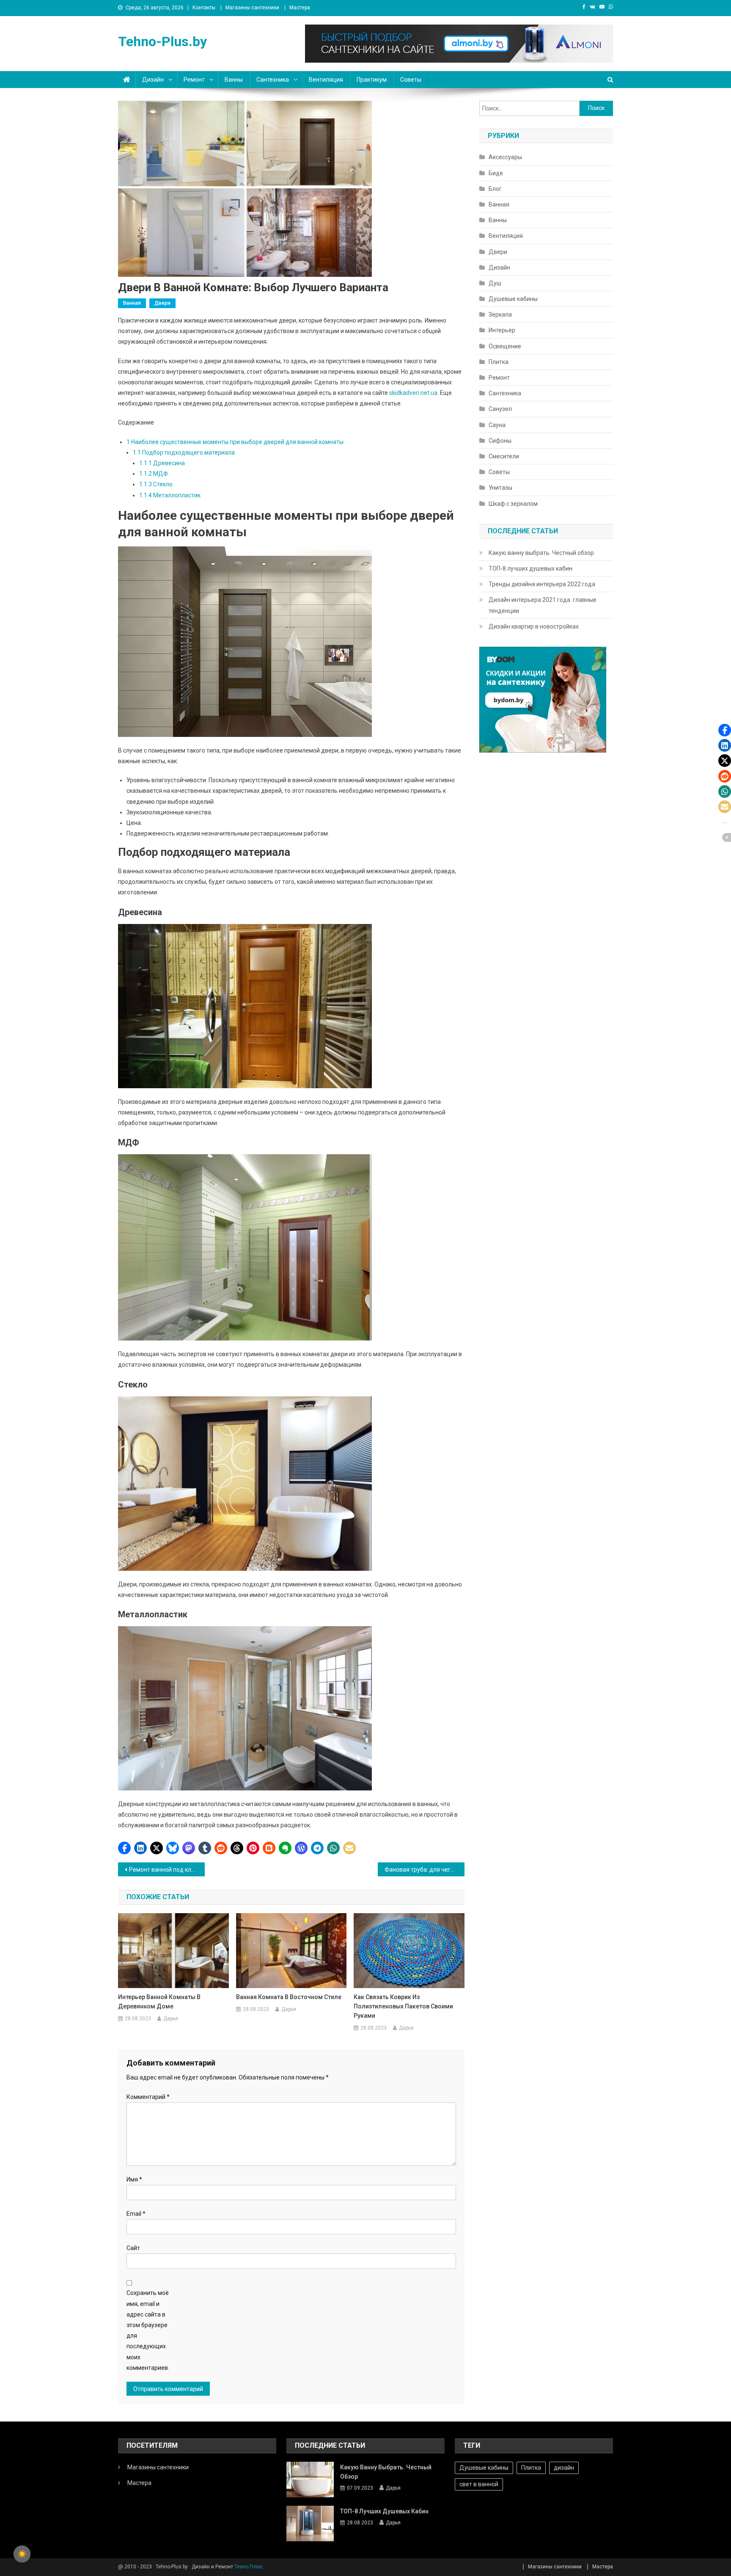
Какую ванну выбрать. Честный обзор (541, 553)
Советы (411, 80)
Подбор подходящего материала (184, 452)
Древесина (162, 463)
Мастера (300, 8)
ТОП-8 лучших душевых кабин (530, 568)
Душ (495, 283)
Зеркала (500, 314)
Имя (134, 2179)
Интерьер (502, 330)
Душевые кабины (513, 299)
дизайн (564, 2468)
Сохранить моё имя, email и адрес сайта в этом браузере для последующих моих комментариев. (148, 2330)
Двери (162, 303)
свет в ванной (479, 2484)
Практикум (372, 80)
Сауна (497, 425)
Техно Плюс (249, 2567)
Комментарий (148, 2097)
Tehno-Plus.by (162, 41)
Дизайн (153, 80)
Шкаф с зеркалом (513, 504)
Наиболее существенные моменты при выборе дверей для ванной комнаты (235, 442)
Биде (496, 173)
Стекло (156, 484)
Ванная (132, 303)
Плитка (499, 362)
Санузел (500, 409)
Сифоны (500, 441)
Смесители (504, 456)
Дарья (171, 2019)
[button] (124, 1848)
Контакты (204, 8)
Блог (495, 189)
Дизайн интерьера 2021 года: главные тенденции (543, 605)
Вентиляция (326, 80)
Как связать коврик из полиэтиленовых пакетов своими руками (403, 2006)
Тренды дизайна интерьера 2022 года (542, 584)
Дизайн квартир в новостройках (534, 626)
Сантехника (273, 80)
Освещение (505, 346)
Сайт (133, 2248)
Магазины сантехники (252, 8)
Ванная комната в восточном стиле (289, 1997)
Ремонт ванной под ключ (164, 1870)
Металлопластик (170, 495)
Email (136, 2214)
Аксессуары (505, 157)
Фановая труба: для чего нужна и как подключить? (425, 1870)
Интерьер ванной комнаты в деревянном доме (159, 2002)
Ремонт (194, 80)
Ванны (234, 80)
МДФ (154, 474)
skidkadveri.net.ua (413, 393)
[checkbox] (22, 2554)
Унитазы (500, 488)
